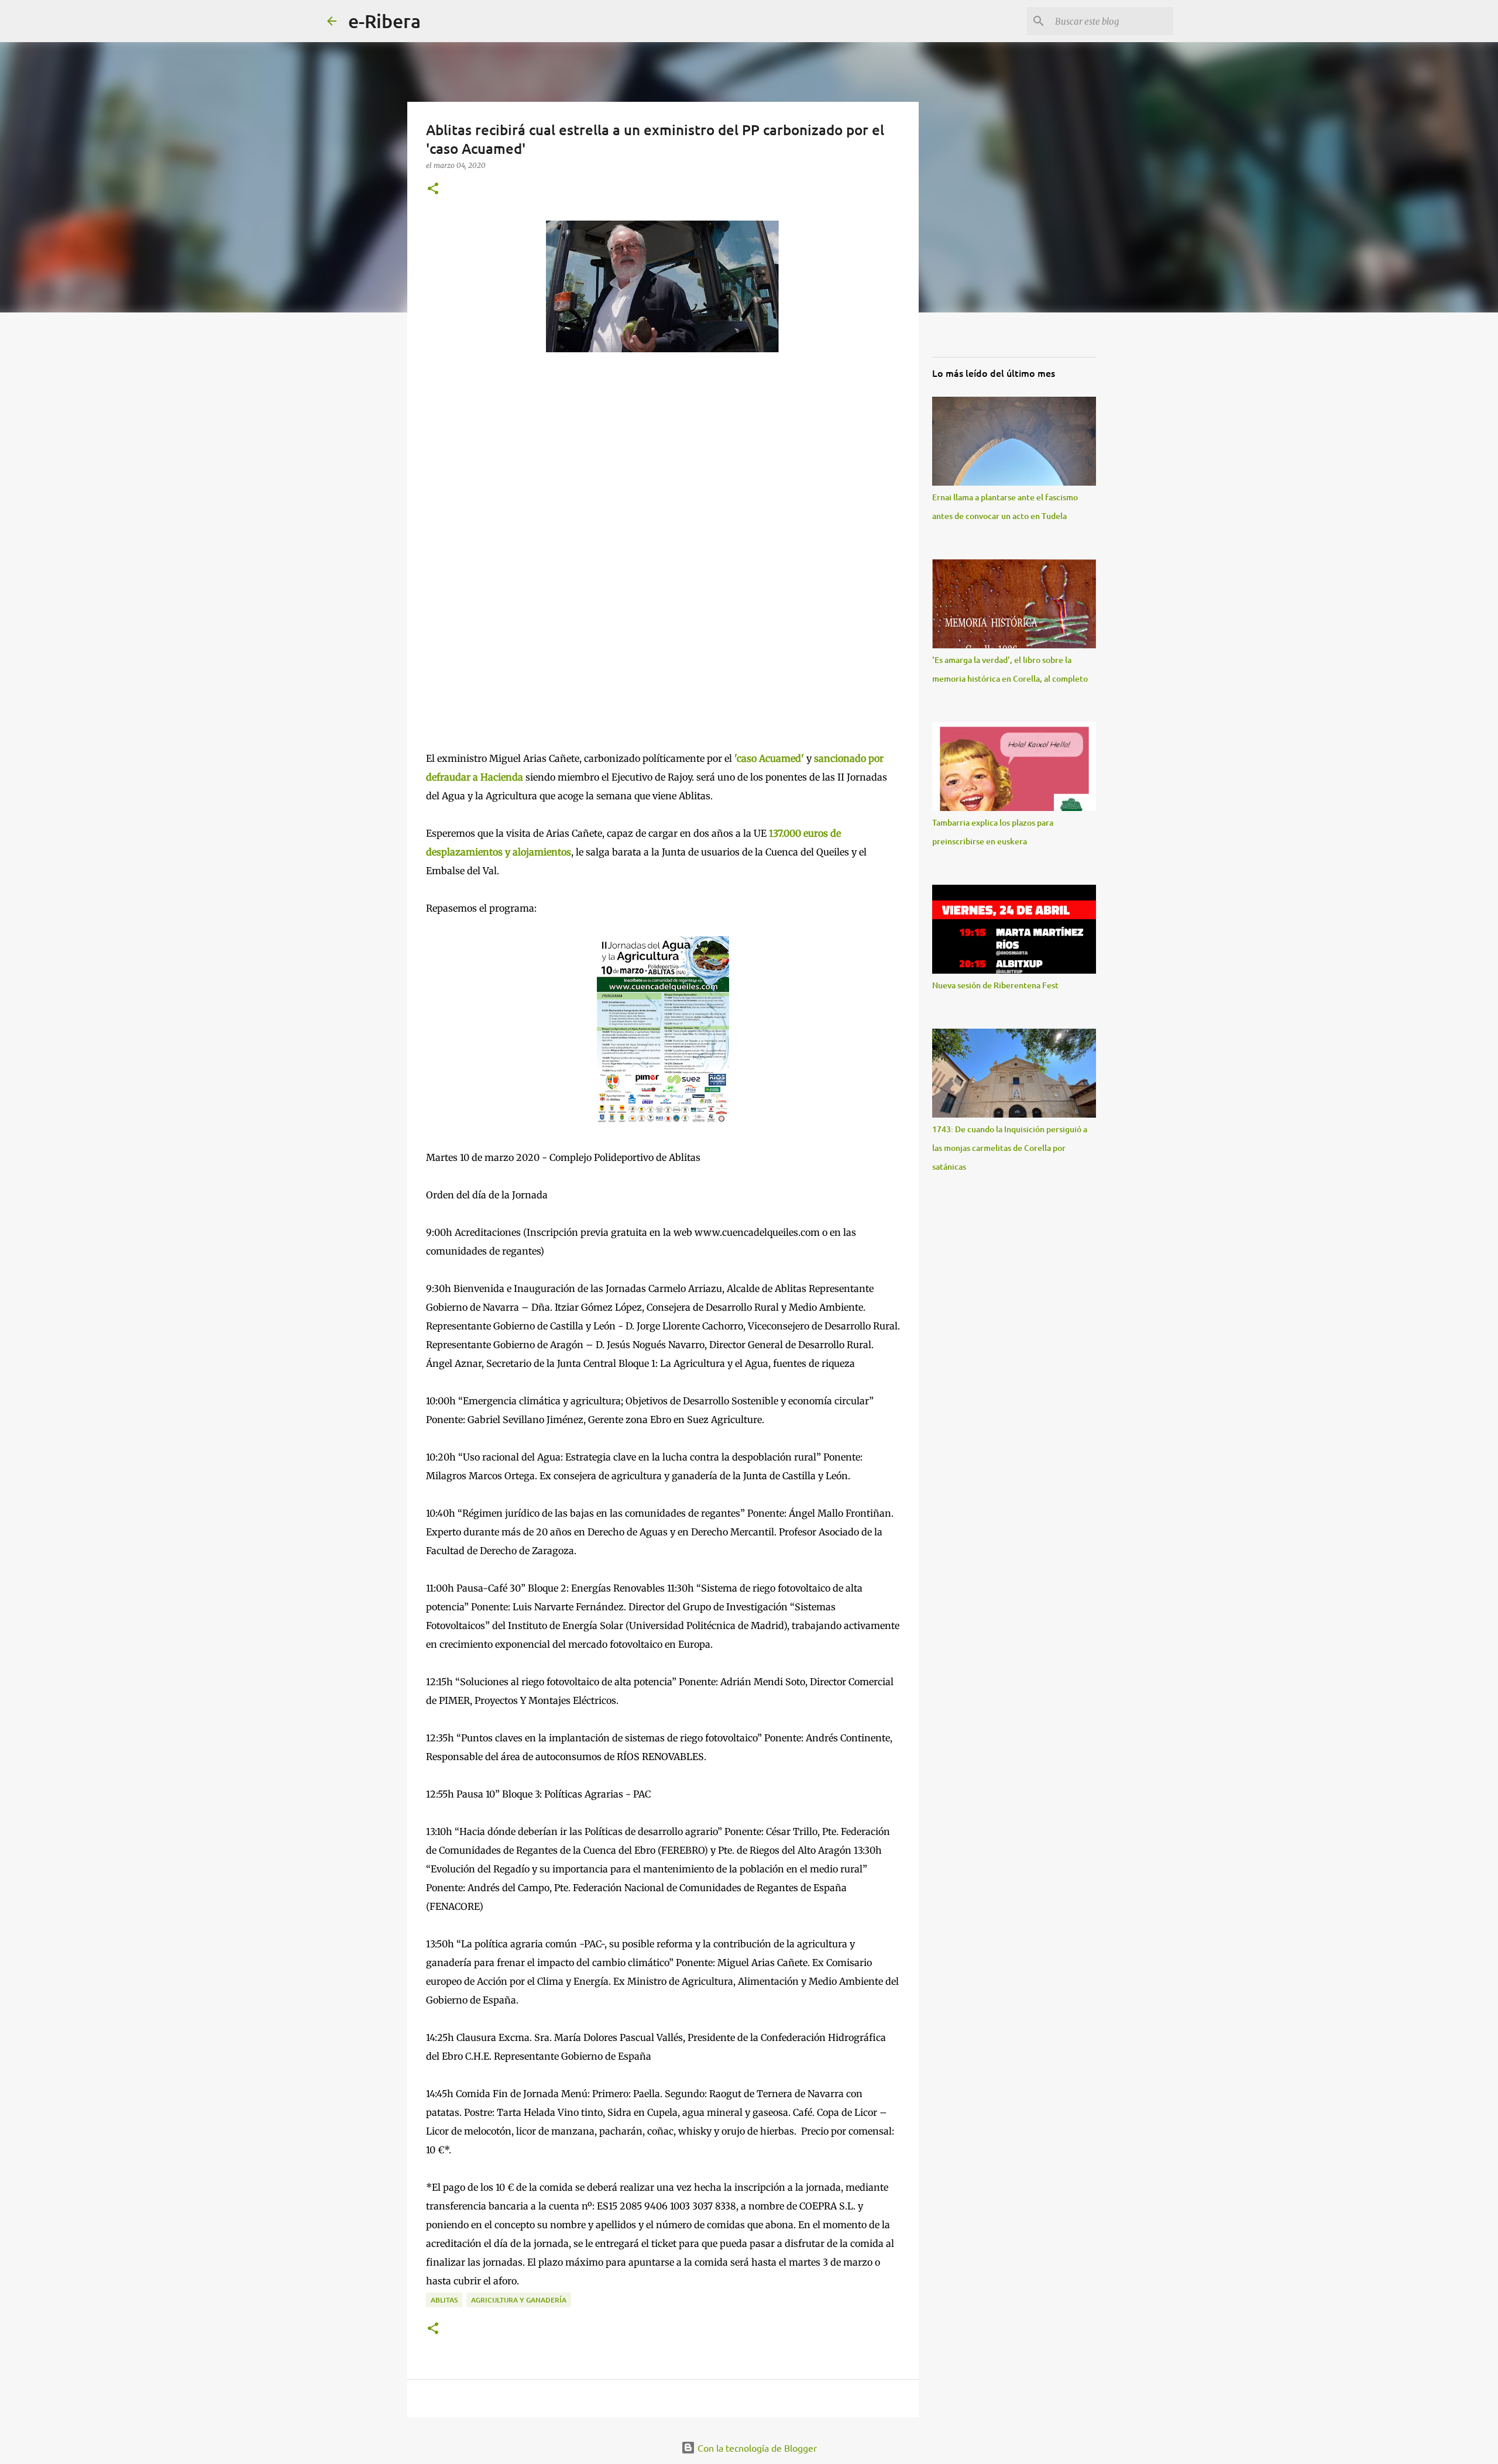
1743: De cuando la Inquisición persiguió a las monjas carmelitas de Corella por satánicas (1010, 1148)
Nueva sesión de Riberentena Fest (995, 985)
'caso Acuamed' (769, 758)
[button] (433, 189)
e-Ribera (384, 21)
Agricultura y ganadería (519, 2300)
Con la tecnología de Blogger (756, 2448)
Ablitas (444, 2300)
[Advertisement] (514, 506)
